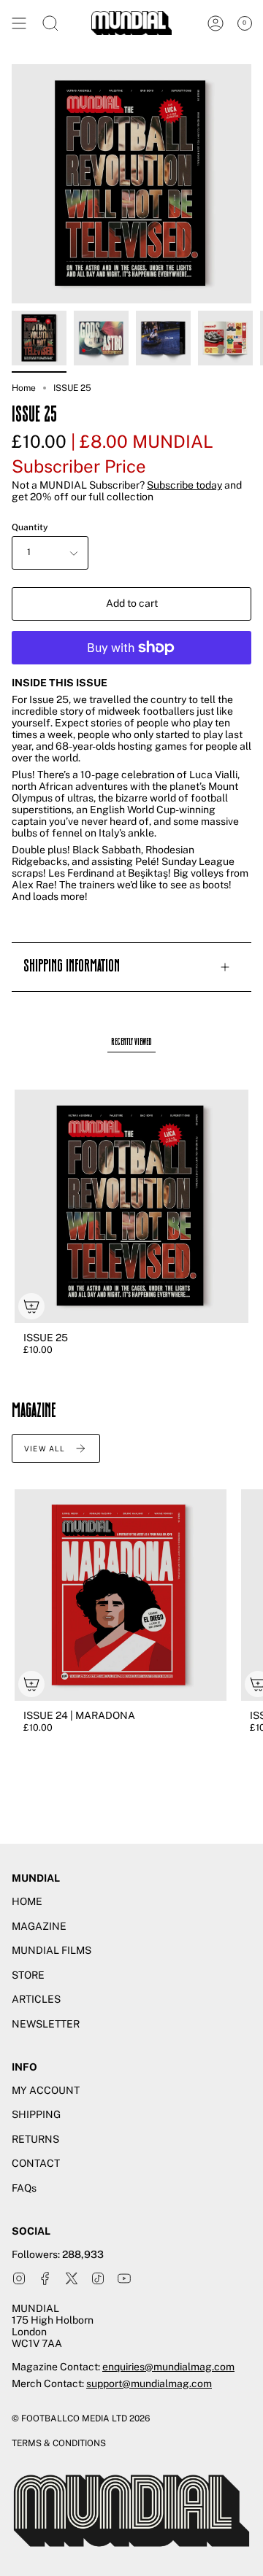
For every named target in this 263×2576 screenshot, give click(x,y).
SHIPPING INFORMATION (72, 967)
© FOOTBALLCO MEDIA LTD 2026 (81, 2418)
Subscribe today (184, 485)
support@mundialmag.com (149, 2383)
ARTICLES (36, 1999)
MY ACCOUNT (46, 2090)
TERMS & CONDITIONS (59, 2443)
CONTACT (36, 2163)
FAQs (24, 2188)
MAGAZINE (39, 1926)
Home (24, 388)
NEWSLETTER (46, 2024)
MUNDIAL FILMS (52, 1950)
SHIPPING (36, 2114)
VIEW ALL (45, 1448)
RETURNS (35, 2139)
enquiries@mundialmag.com (168, 2367)
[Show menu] (19, 23)
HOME (27, 1901)
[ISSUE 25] (39, 338)
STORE (28, 1975)
